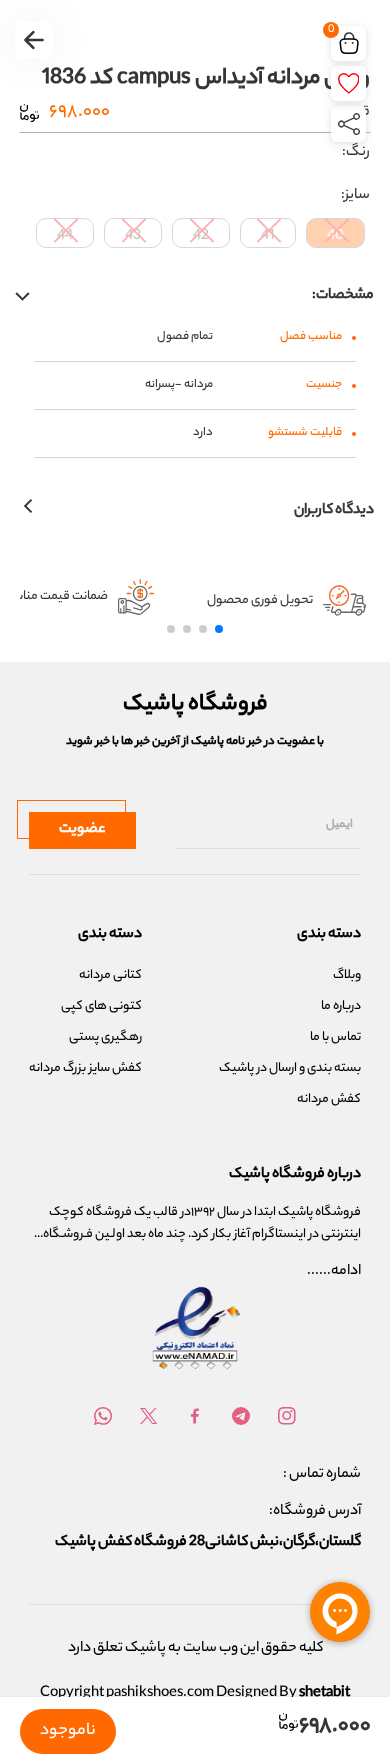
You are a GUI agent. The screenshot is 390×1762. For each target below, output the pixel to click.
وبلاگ (347, 975)
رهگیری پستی (105, 1037)
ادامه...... (334, 1272)
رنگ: (356, 153)
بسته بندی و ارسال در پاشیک (290, 1068)
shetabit (324, 1694)
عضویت (82, 830)
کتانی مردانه (110, 975)
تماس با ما (335, 1037)
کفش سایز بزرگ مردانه (85, 1068)
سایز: (355, 196)
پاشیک (145, 1649)
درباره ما (341, 1006)
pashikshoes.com (160, 1694)
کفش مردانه (329, 1099)
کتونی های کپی (101, 1006)
